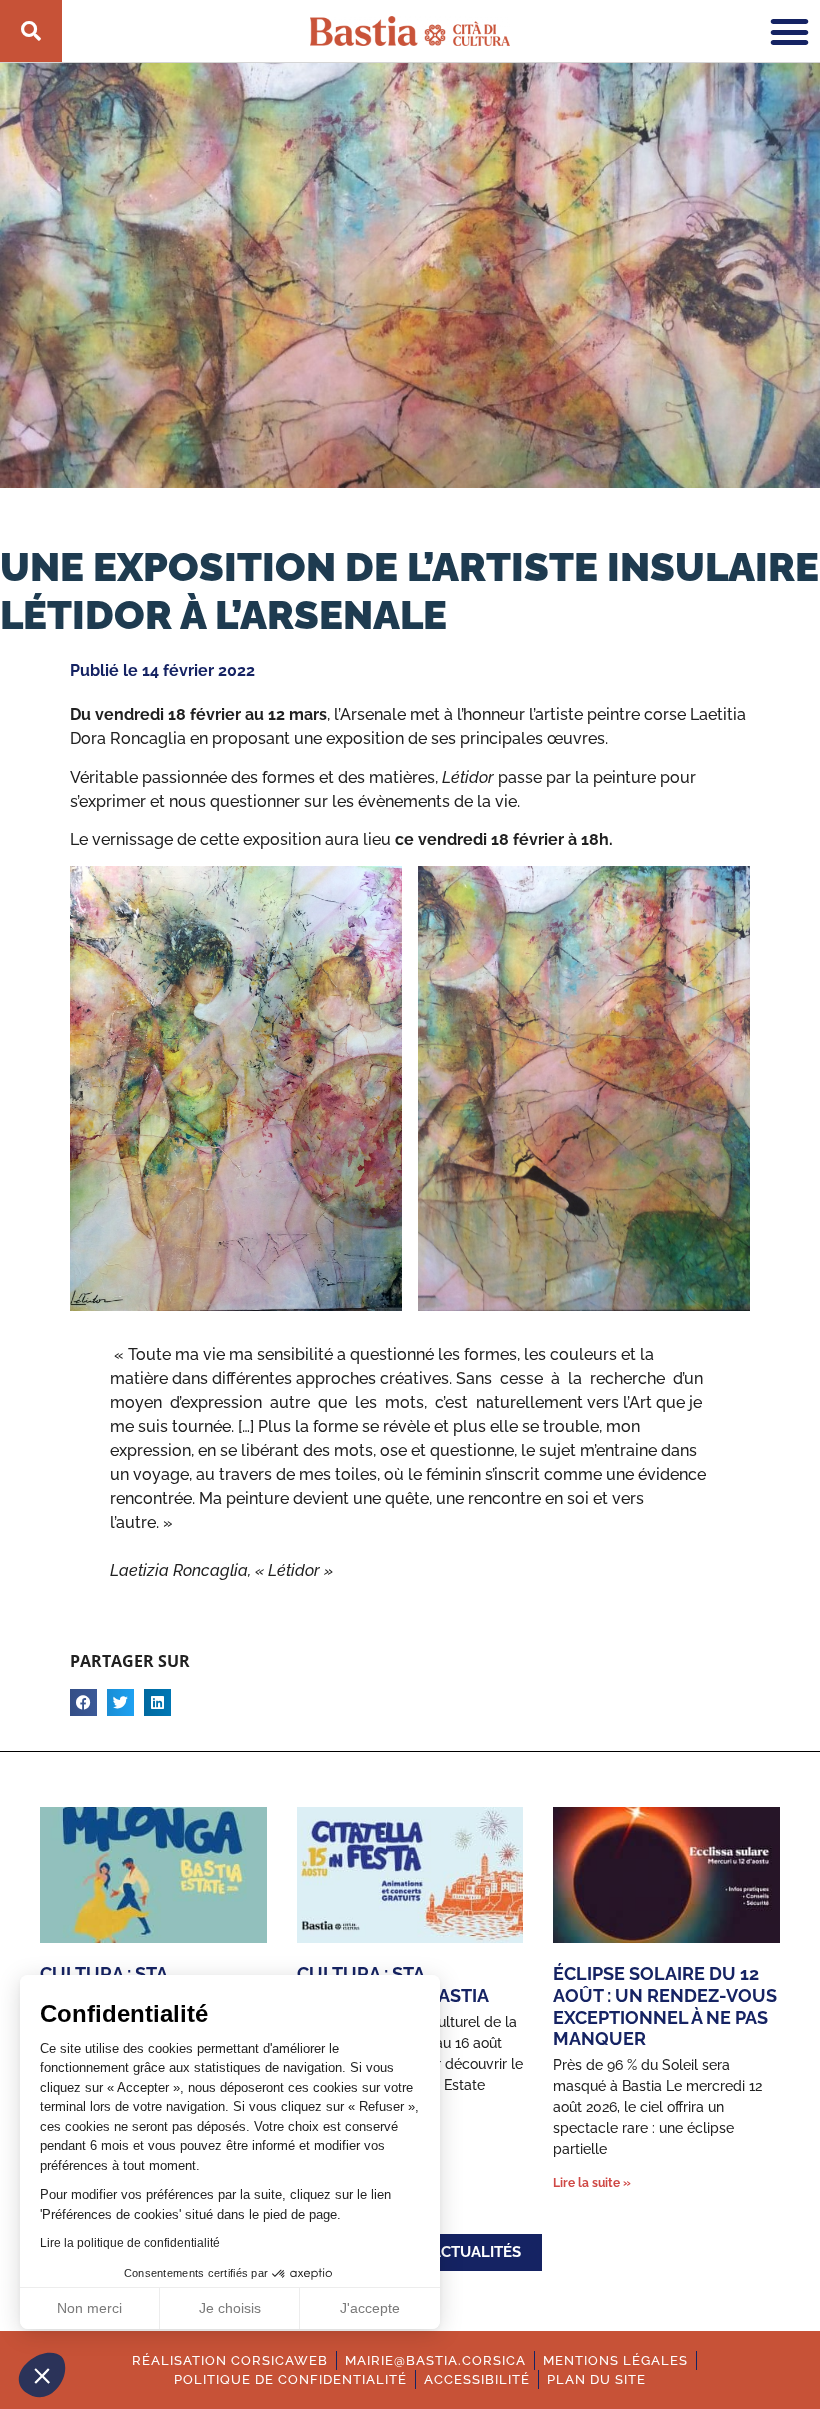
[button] (42, 2375)
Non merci (89, 2308)
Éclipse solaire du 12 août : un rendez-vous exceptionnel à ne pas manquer (665, 2006)
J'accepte (370, 2308)
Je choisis (230, 2308)
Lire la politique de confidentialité (130, 2243)
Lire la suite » (592, 2183)
